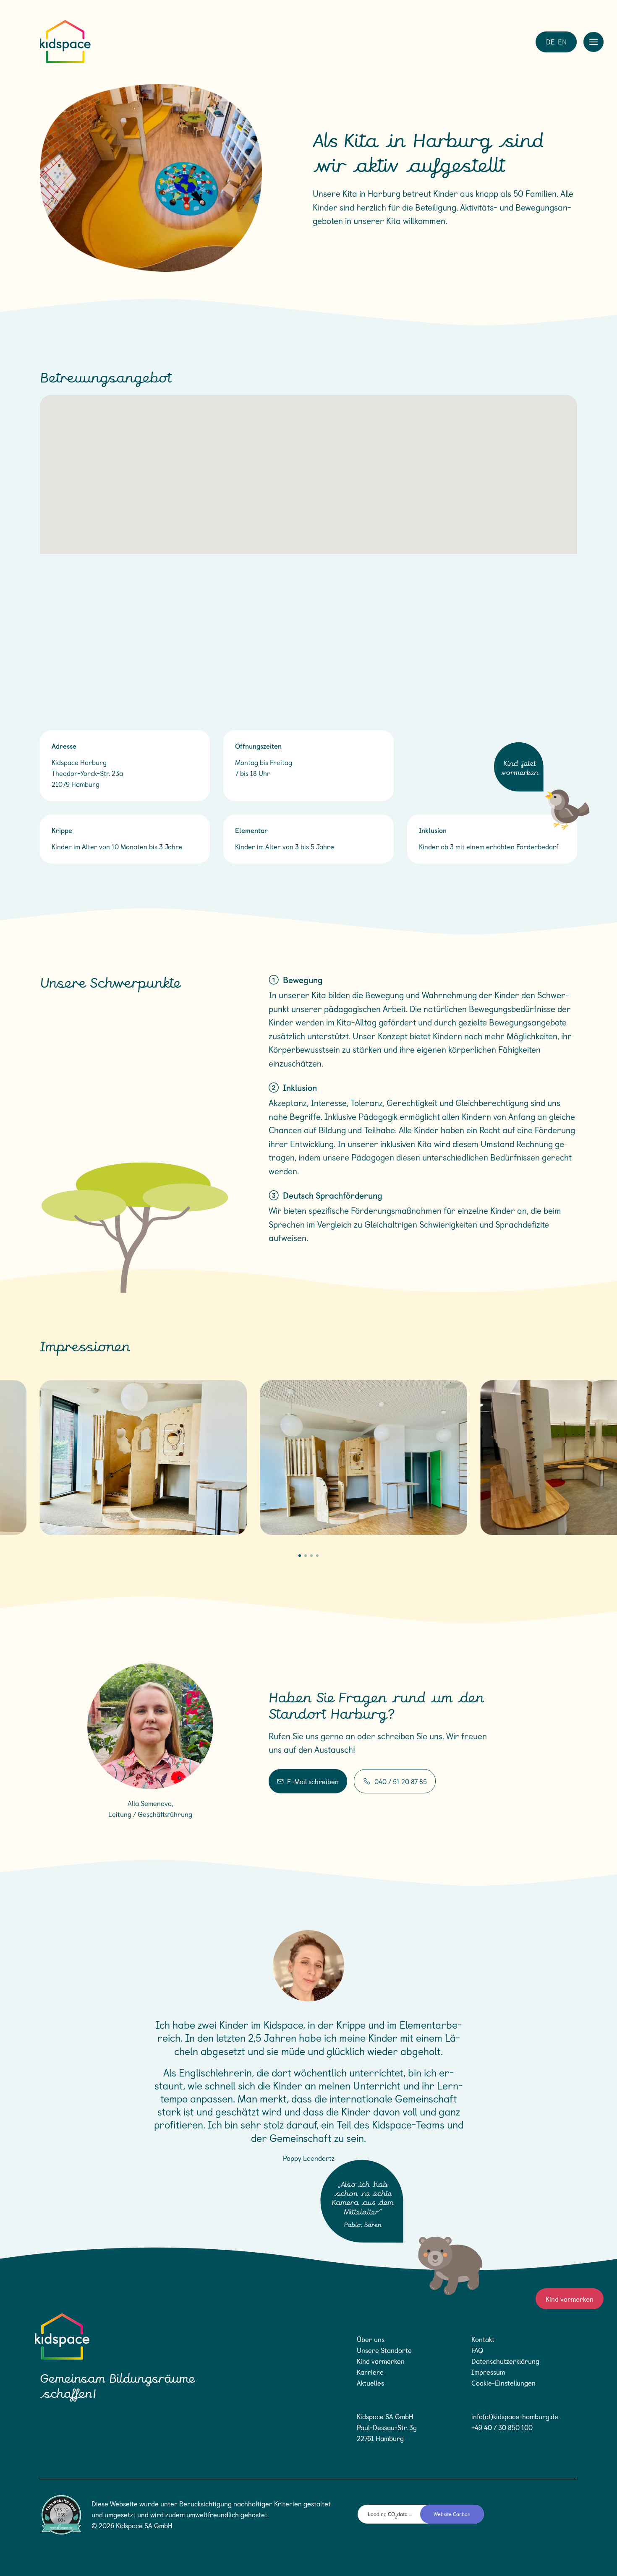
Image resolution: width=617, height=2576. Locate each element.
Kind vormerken (570, 2299)
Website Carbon (452, 2514)
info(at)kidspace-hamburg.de (515, 2416)
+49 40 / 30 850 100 (502, 2427)
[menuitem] (550, 41)
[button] (300, 1556)
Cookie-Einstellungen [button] (503, 2383)
